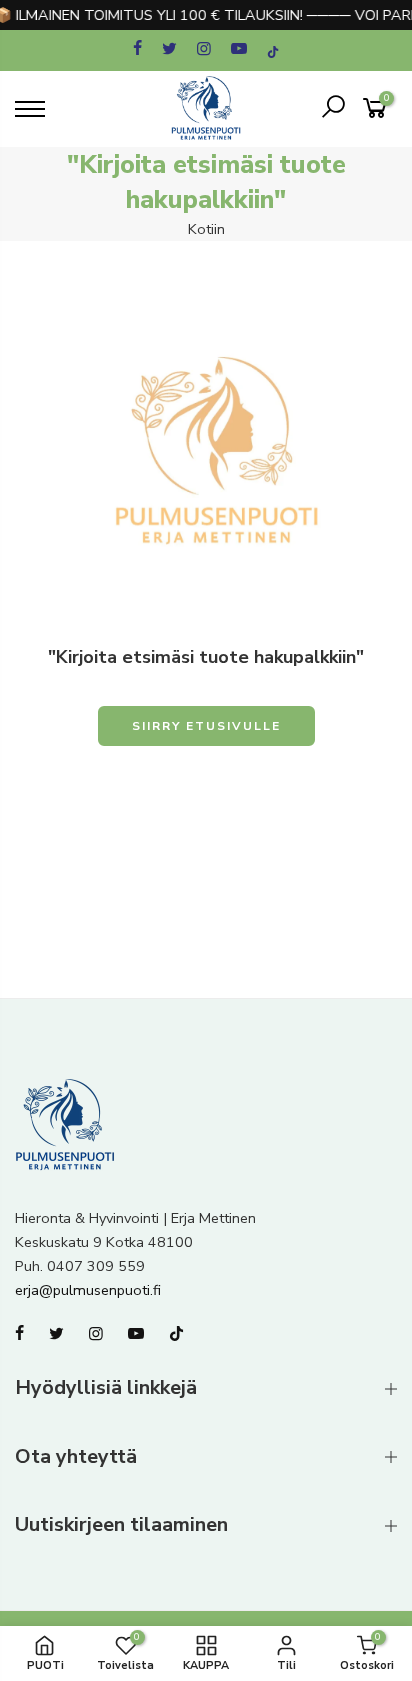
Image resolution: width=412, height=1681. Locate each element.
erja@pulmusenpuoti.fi (88, 1290)
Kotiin (206, 229)
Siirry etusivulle (206, 726)
